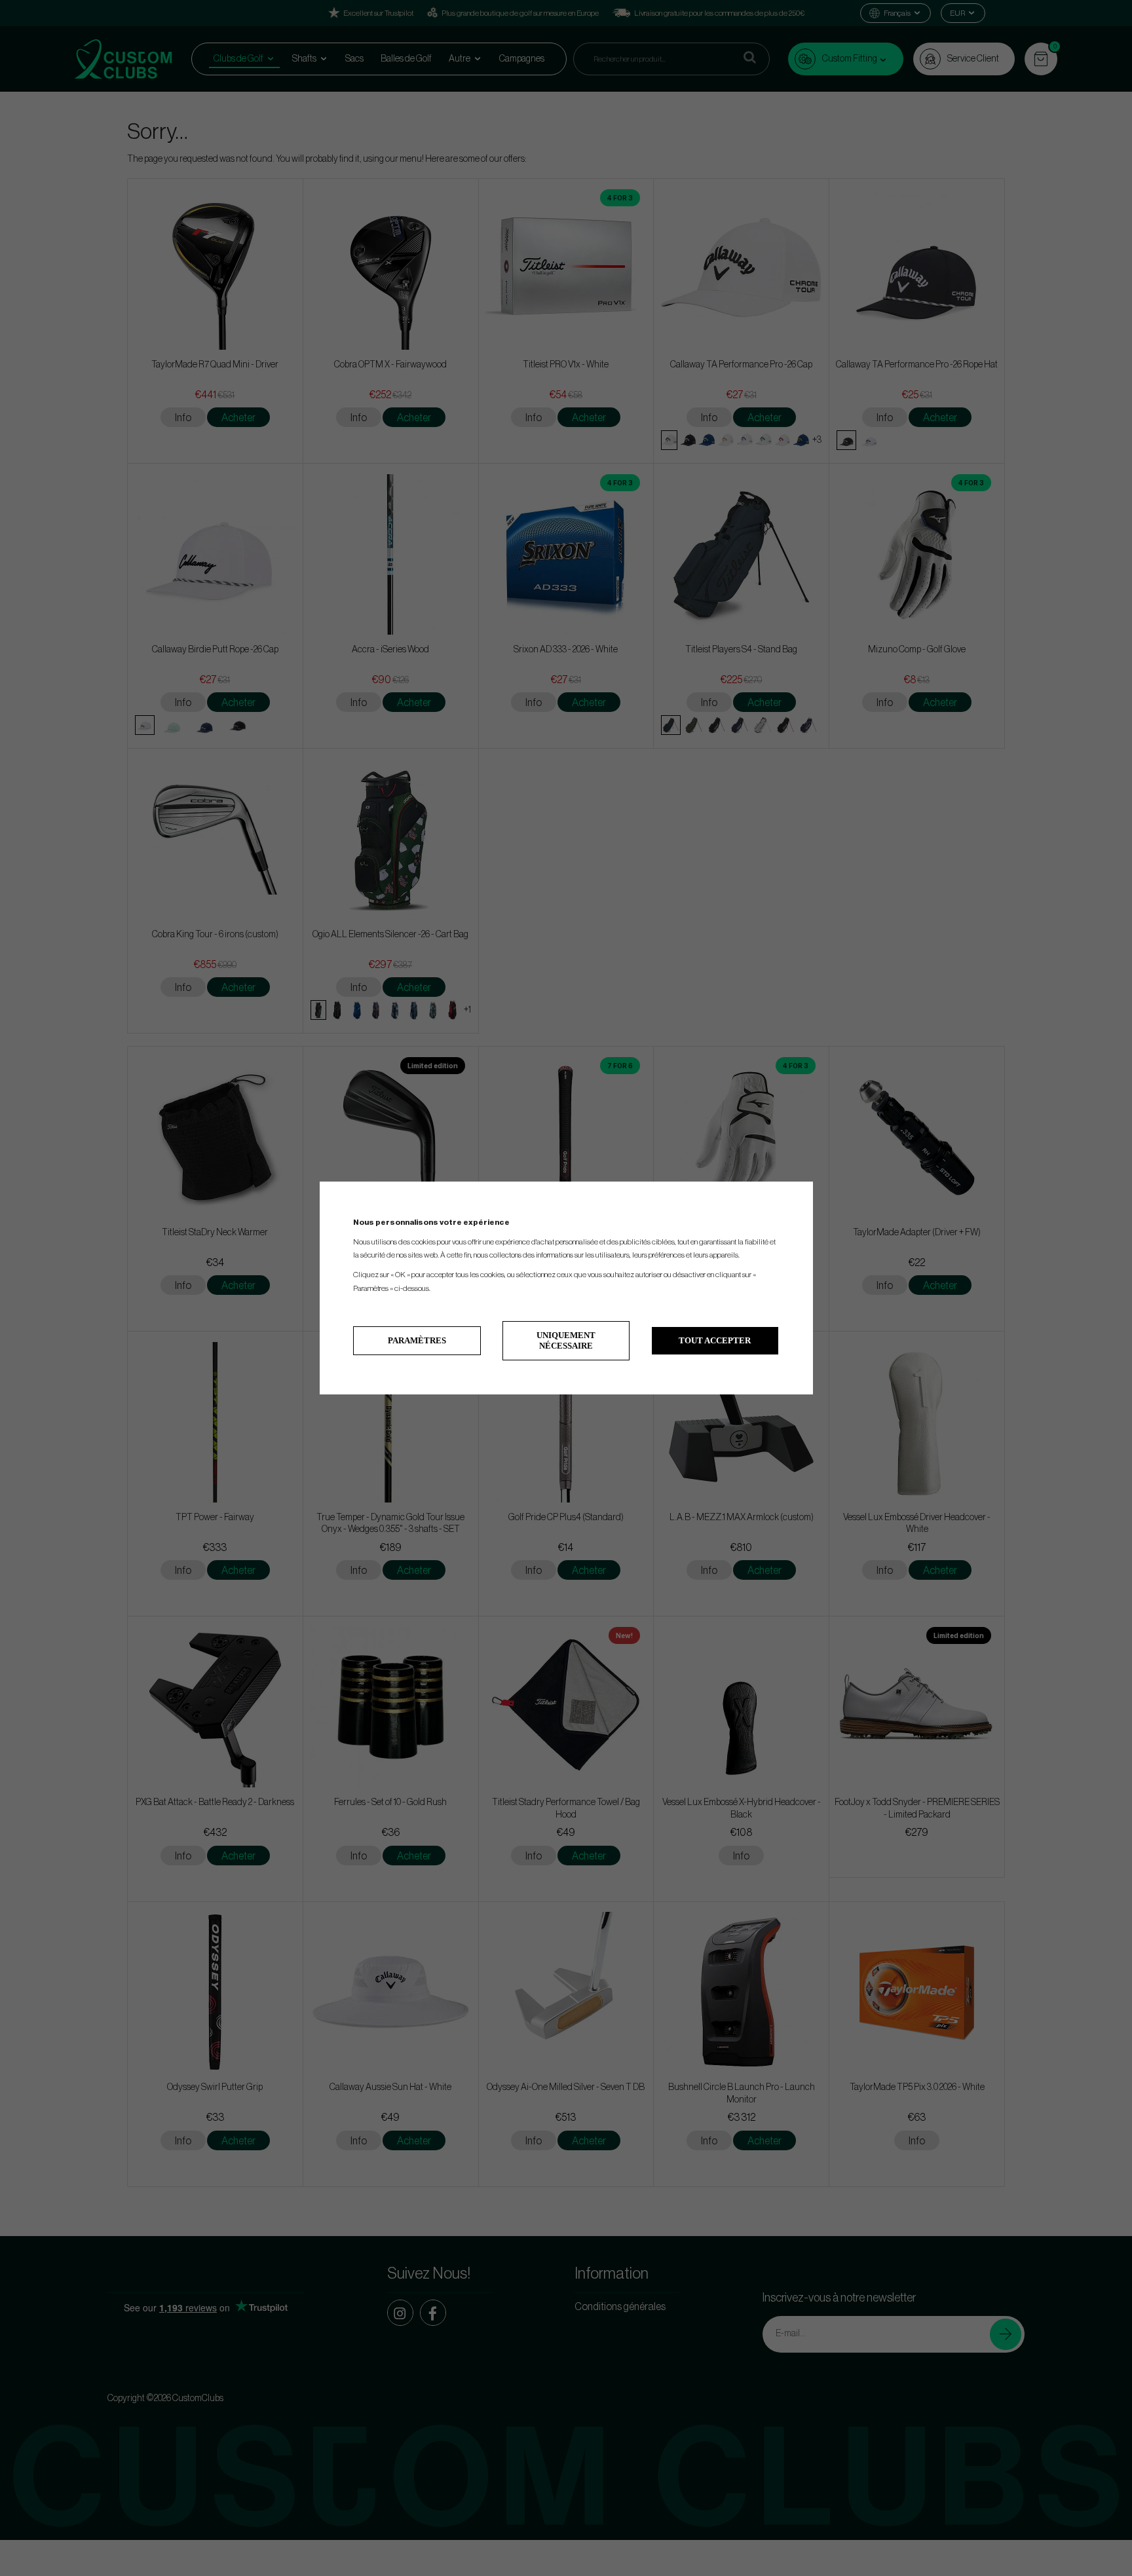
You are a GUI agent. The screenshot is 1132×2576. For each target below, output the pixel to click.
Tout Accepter (715, 1340)
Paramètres (417, 1340)
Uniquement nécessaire (566, 1340)
